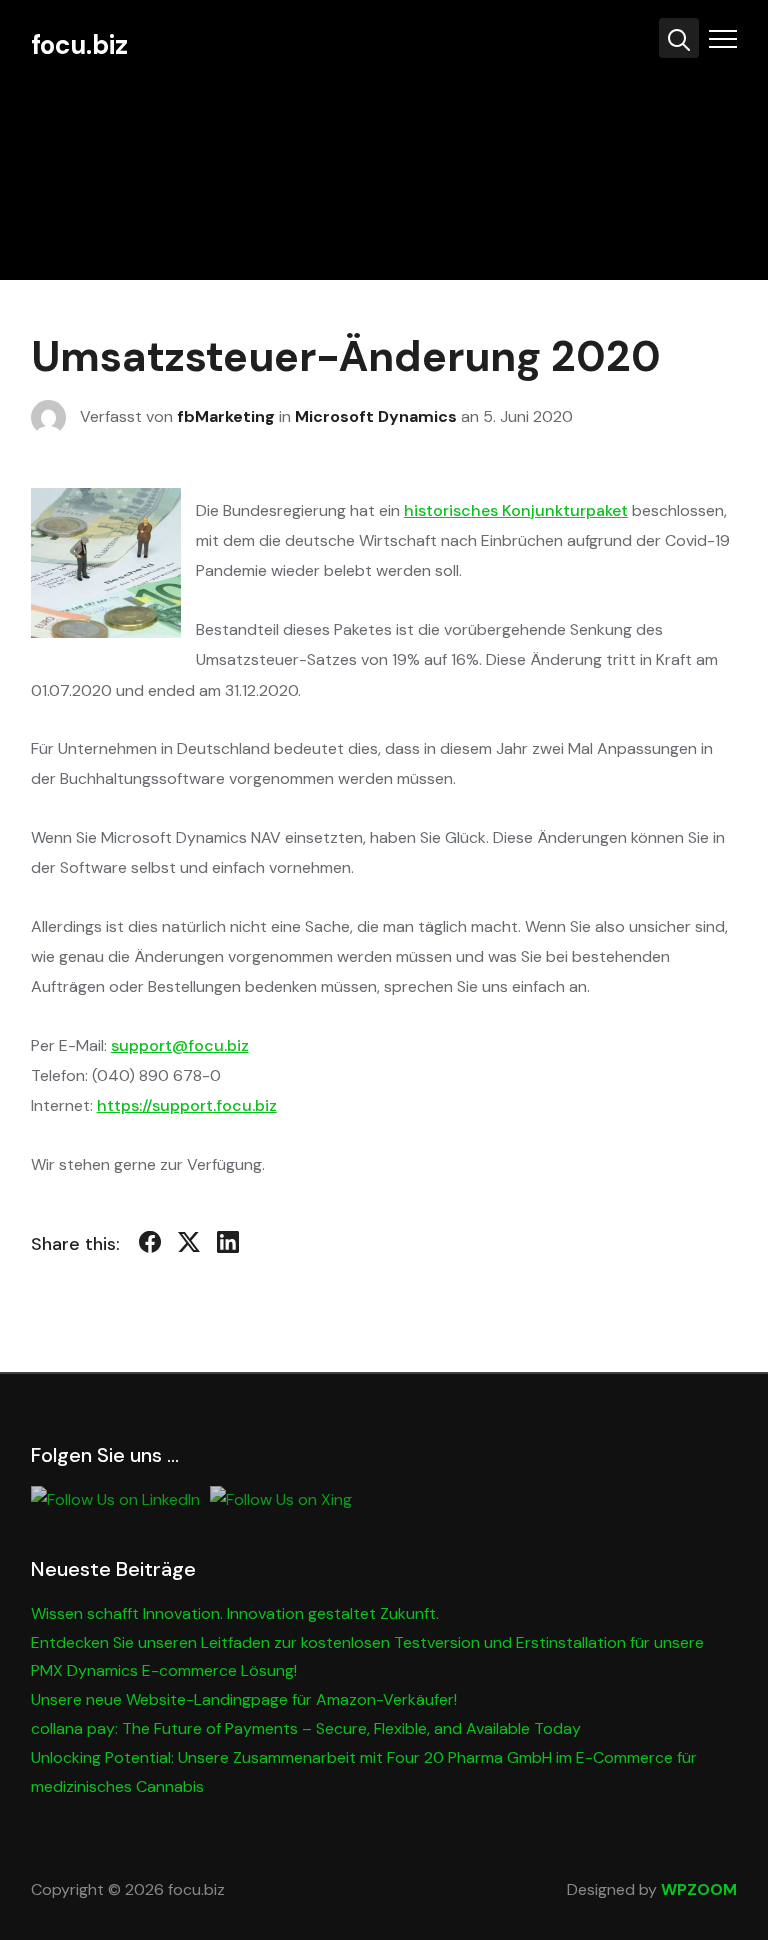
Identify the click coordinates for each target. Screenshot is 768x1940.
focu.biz (79, 45)
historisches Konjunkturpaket (516, 510)
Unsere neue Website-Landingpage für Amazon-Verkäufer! (244, 1699)
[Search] (679, 38)
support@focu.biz (180, 1045)
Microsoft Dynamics (376, 415)
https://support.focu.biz (187, 1105)
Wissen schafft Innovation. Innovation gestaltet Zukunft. (235, 1613)
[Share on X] (189, 1246)
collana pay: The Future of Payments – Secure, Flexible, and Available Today (306, 1728)
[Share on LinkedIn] (228, 1246)
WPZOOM (699, 1889)
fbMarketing (226, 415)
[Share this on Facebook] (150, 1246)
